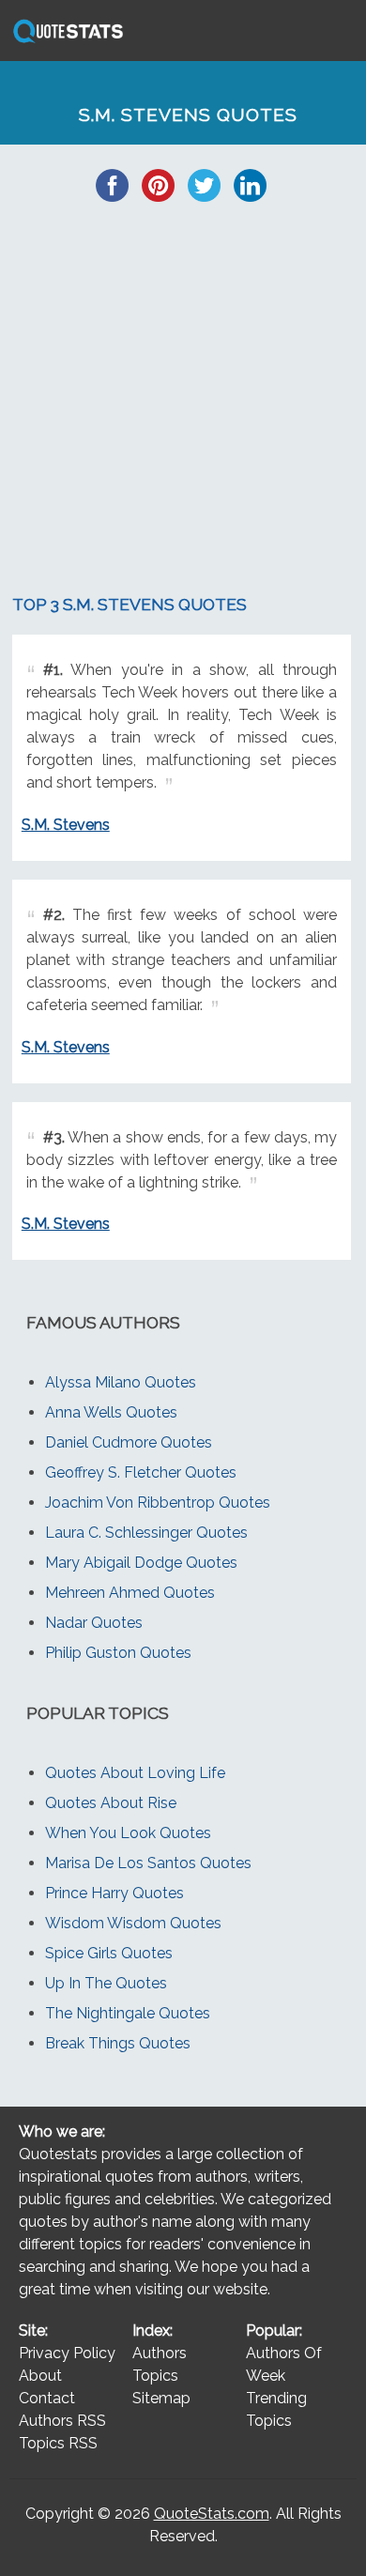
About (40, 2376)
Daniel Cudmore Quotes (129, 1442)
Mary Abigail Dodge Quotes (141, 1563)
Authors (160, 2353)
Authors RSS (62, 2421)
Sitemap (161, 2398)
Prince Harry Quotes (114, 1893)
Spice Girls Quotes (109, 1953)
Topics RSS (58, 2443)
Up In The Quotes (106, 1983)
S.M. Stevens (66, 825)
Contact (47, 2398)
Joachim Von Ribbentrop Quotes (158, 1503)
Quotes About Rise (111, 1803)
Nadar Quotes (94, 1623)
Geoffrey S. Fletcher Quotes (141, 1472)
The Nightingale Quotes (128, 2013)
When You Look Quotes (128, 1833)
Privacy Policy (67, 2353)
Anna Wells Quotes (111, 1412)
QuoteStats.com (212, 2514)
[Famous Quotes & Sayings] (65, 42)
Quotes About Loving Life (135, 1773)
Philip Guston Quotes (118, 1653)
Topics (155, 2376)
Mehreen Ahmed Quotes (130, 1593)
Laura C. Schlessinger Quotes (146, 1533)
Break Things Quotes (118, 2043)
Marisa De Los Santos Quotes (148, 1863)
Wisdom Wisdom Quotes (133, 1923)
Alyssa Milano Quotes (121, 1382)
